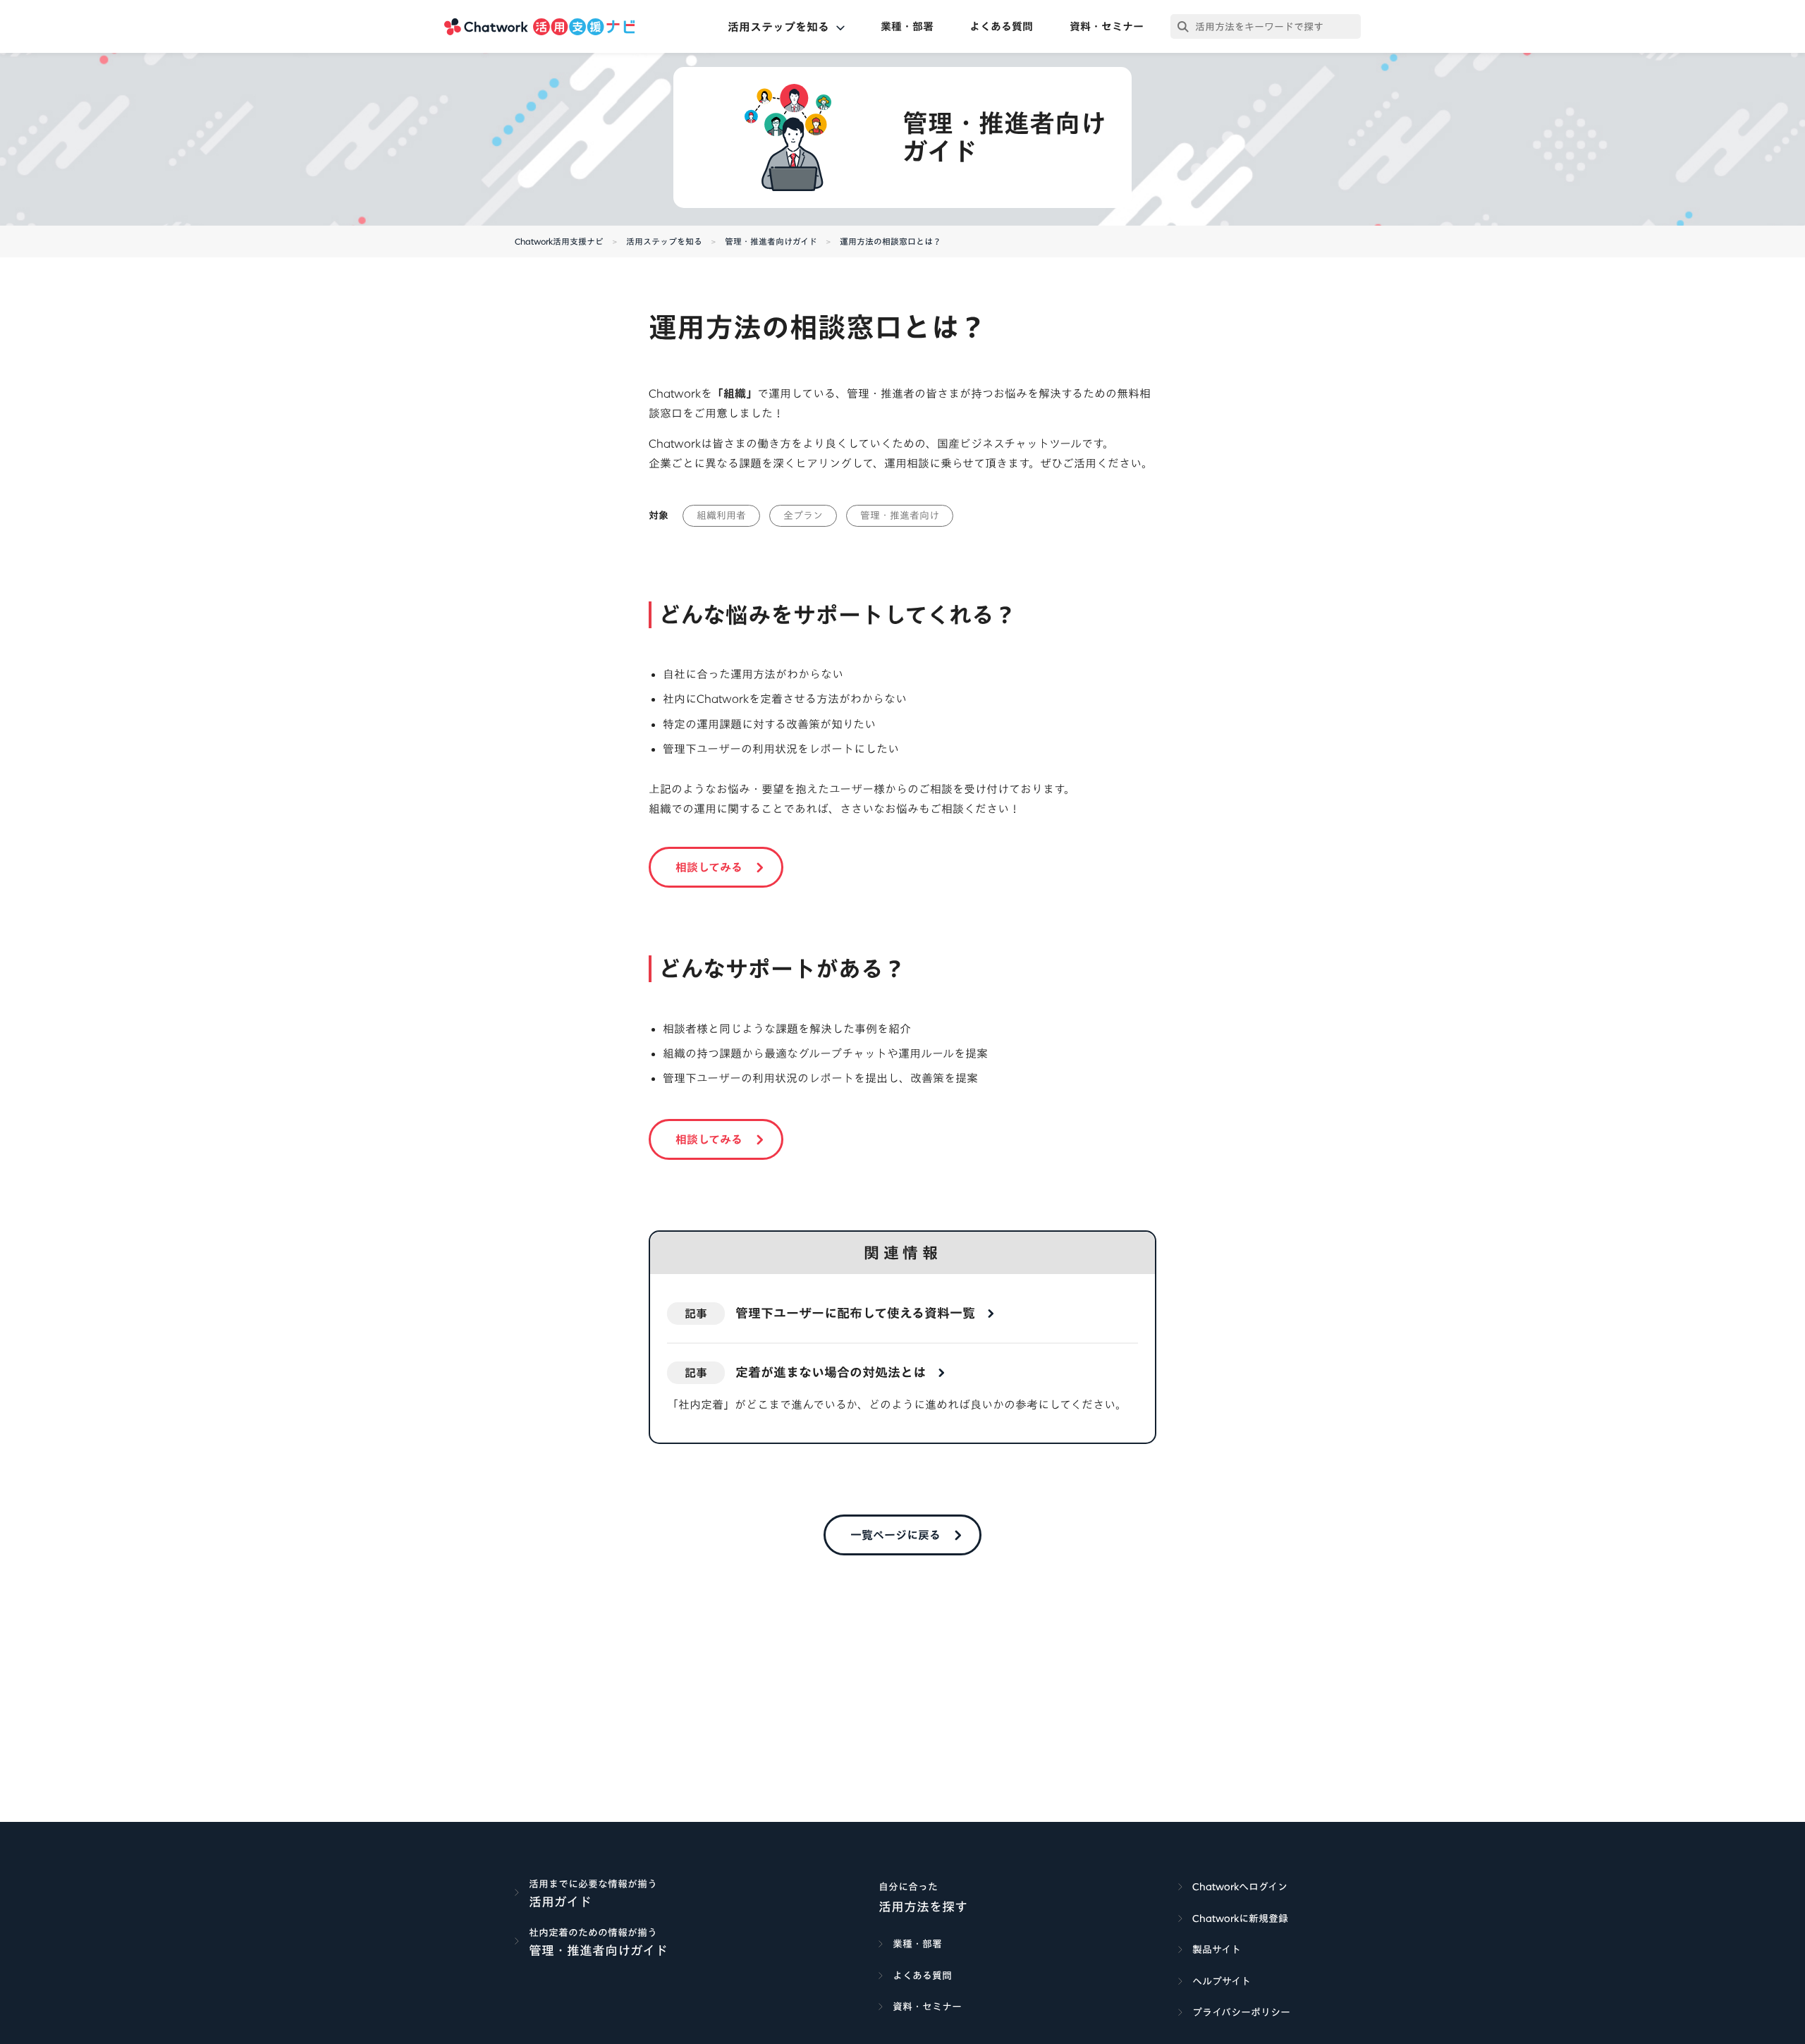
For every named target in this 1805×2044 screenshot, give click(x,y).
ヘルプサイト (1222, 1981)
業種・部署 (907, 26)
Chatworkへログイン (1240, 1887)
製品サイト (1217, 1950)
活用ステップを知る (664, 241)
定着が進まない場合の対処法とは (831, 1372)
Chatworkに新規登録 (1240, 1918)
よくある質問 (1001, 26)
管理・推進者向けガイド (771, 241)
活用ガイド (560, 1902)
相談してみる (709, 867)
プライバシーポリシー (1241, 2012)
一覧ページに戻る (895, 1535)
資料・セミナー (1107, 26)
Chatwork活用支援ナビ (559, 241)
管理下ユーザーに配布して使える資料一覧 (855, 1313)
